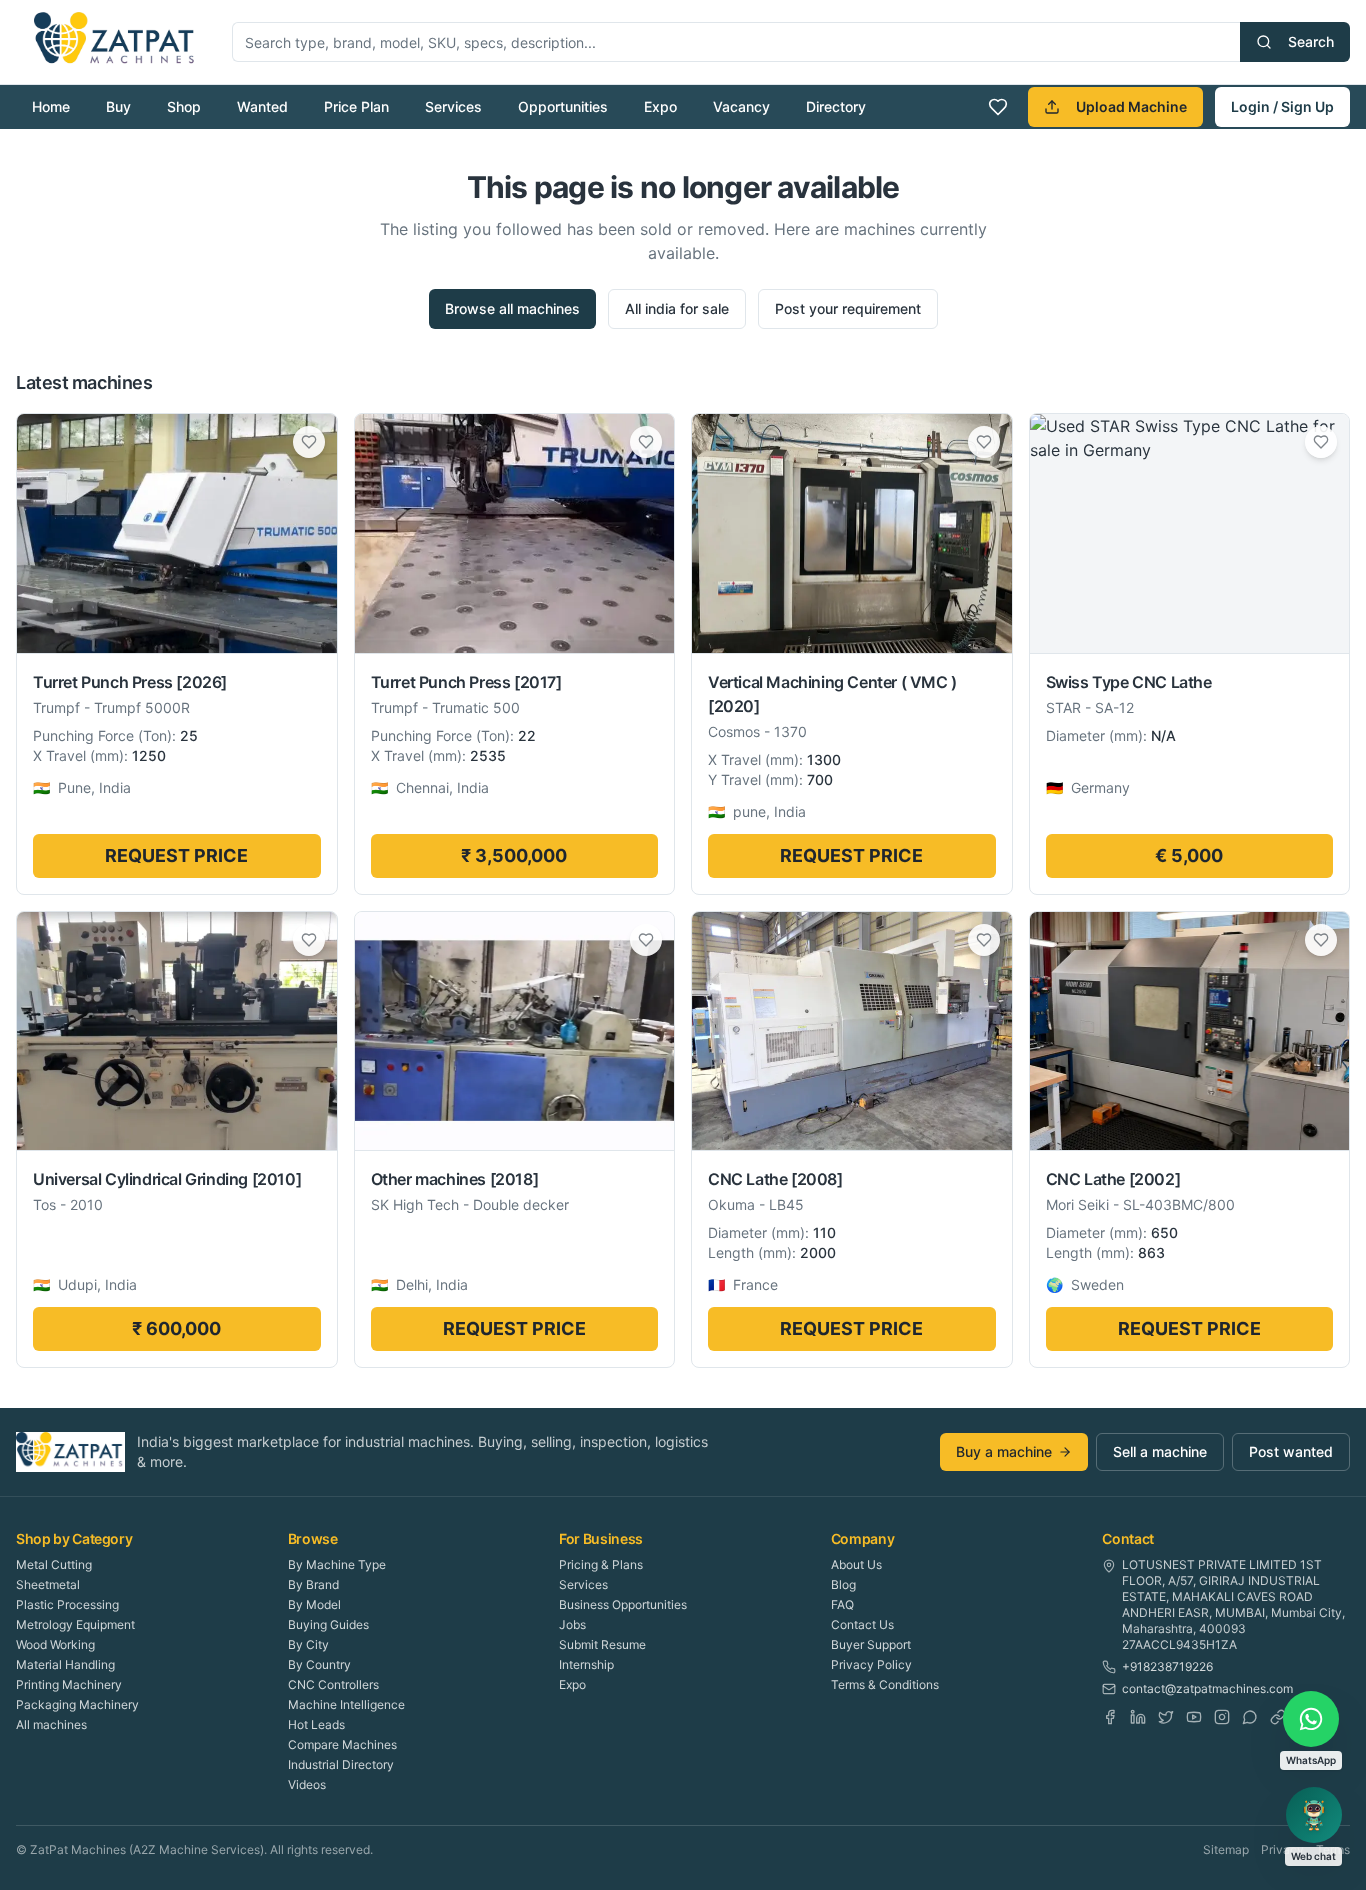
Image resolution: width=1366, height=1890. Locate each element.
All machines (51, 1724)
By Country (319, 1664)
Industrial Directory (341, 1764)
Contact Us (862, 1624)
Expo (660, 106)
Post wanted (1291, 1451)
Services (453, 106)
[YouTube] (1194, 1717)
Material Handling (65, 1664)
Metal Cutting (54, 1564)
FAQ (842, 1604)
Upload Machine (1131, 106)
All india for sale (677, 308)
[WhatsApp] (1250, 1717)
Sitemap (1226, 1849)
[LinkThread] (1278, 1717)
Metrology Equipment (75, 1624)
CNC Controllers (333, 1684)
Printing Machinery (69, 1684)
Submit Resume (602, 1644)
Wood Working (55, 1644)
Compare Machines (342, 1744)
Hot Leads (316, 1724)
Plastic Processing (67, 1604)
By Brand (313, 1584)
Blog (843, 1584)
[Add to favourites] (309, 442)
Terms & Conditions (885, 1684)
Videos (307, 1784)
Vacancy (741, 106)
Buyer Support (871, 1644)
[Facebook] (1110, 1717)
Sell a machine (1160, 1451)
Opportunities (563, 106)
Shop (184, 106)
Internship (586, 1664)
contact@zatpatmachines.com (1207, 1688)
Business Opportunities (623, 1604)
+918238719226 (1167, 1666)
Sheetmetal (48, 1584)
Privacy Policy (871, 1664)
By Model (314, 1604)
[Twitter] (1166, 1717)
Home (51, 106)
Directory (836, 106)
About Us (856, 1564)
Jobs (572, 1624)
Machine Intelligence (346, 1704)
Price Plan (356, 106)
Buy (118, 106)
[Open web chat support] (1314, 1815)
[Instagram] (1222, 1717)
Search (1311, 41)
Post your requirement (848, 308)
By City (308, 1644)
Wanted (262, 106)
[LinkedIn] (1138, 1717)
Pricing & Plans (601, 1564)
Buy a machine (1004, 1451)
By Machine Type (337, 1564)
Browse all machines (512, 308)
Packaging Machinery (77, 1704)
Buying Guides (328, 1624)
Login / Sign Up (1282, 106)
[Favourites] (998, 107)
